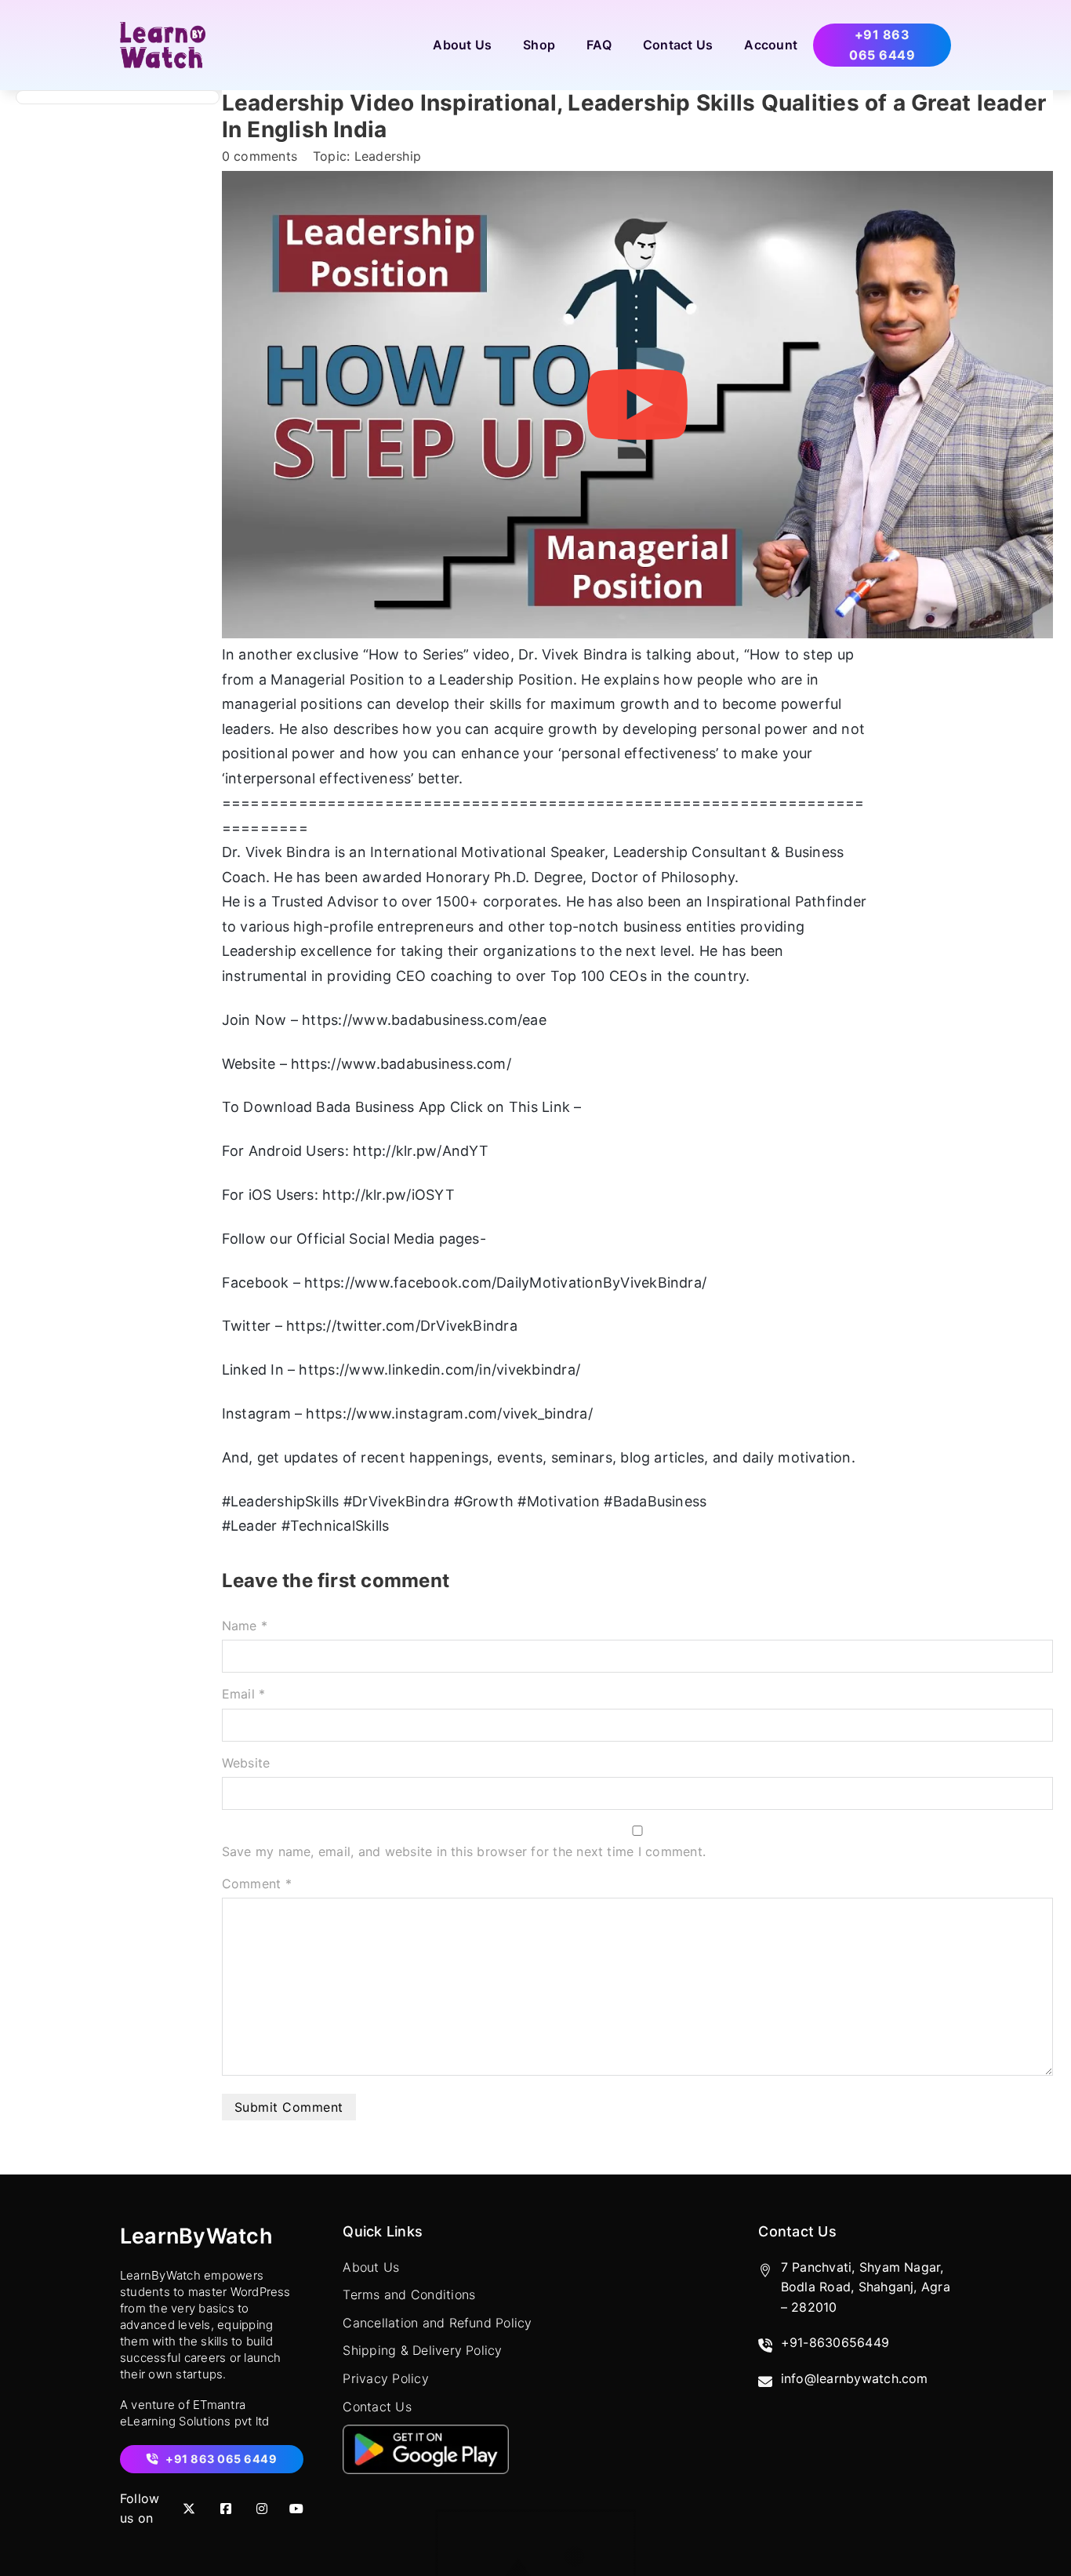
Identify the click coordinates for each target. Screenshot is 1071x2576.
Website (246, 1763)
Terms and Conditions (409, 2294)
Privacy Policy (385, 2378)
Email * (244, 1694)
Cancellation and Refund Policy (437, 2323)
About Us (462, 45)
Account (771, 45)
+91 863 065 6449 (882, 45)
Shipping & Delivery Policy (422, 2350)
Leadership (388, 156)
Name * (245, 1626)
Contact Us (678, 45)
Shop (539, 45)
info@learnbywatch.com (855, 2378)
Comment (257, 1884)
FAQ (599, 45)
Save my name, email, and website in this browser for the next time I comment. (464, 1851)
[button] (637, 405)
